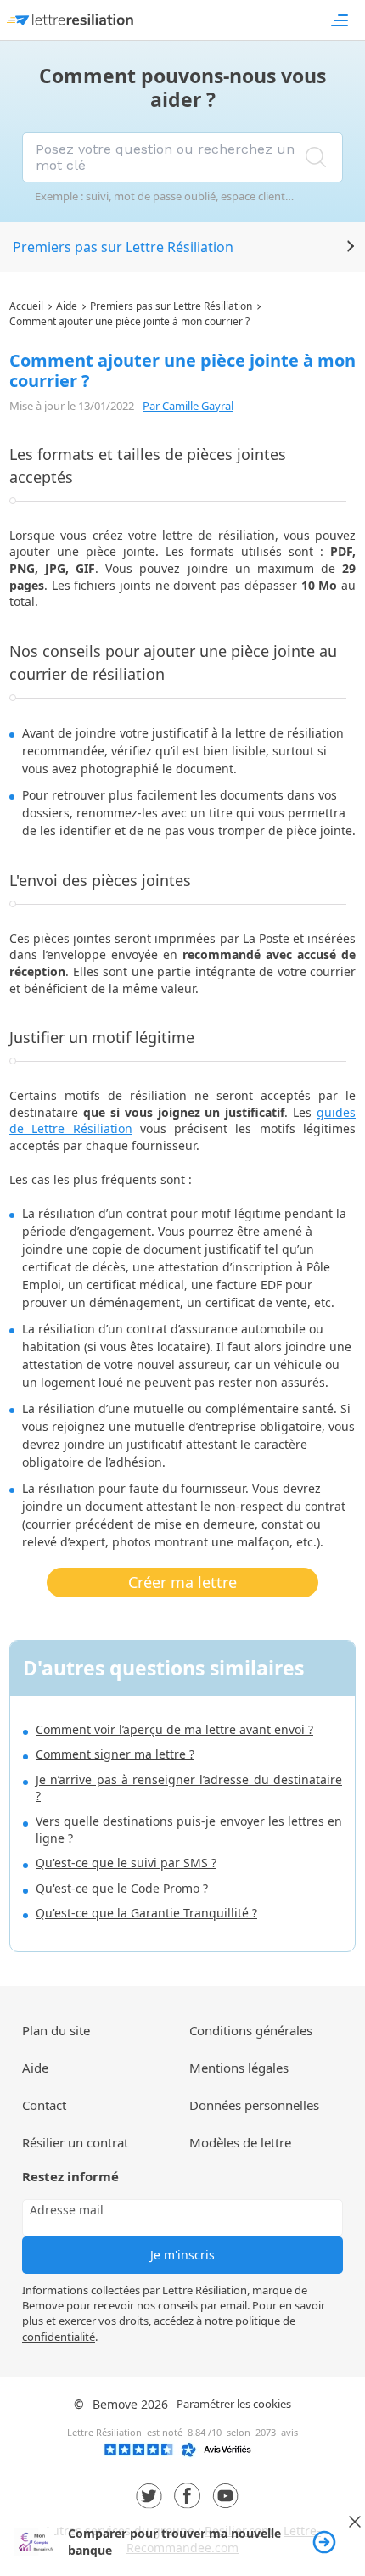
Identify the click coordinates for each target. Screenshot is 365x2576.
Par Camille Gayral (188, 406)
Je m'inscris (182, 2255)
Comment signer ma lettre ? (115, 1754)
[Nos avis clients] (182, 2453)
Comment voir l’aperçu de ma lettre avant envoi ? (174, 1729)
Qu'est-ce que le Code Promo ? (122, 1888)
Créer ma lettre (182, 1582)
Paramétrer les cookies (234, 2404)
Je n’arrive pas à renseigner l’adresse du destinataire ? (189, 1788)
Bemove (115, 2404)
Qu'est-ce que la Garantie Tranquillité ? (146, 1913)
